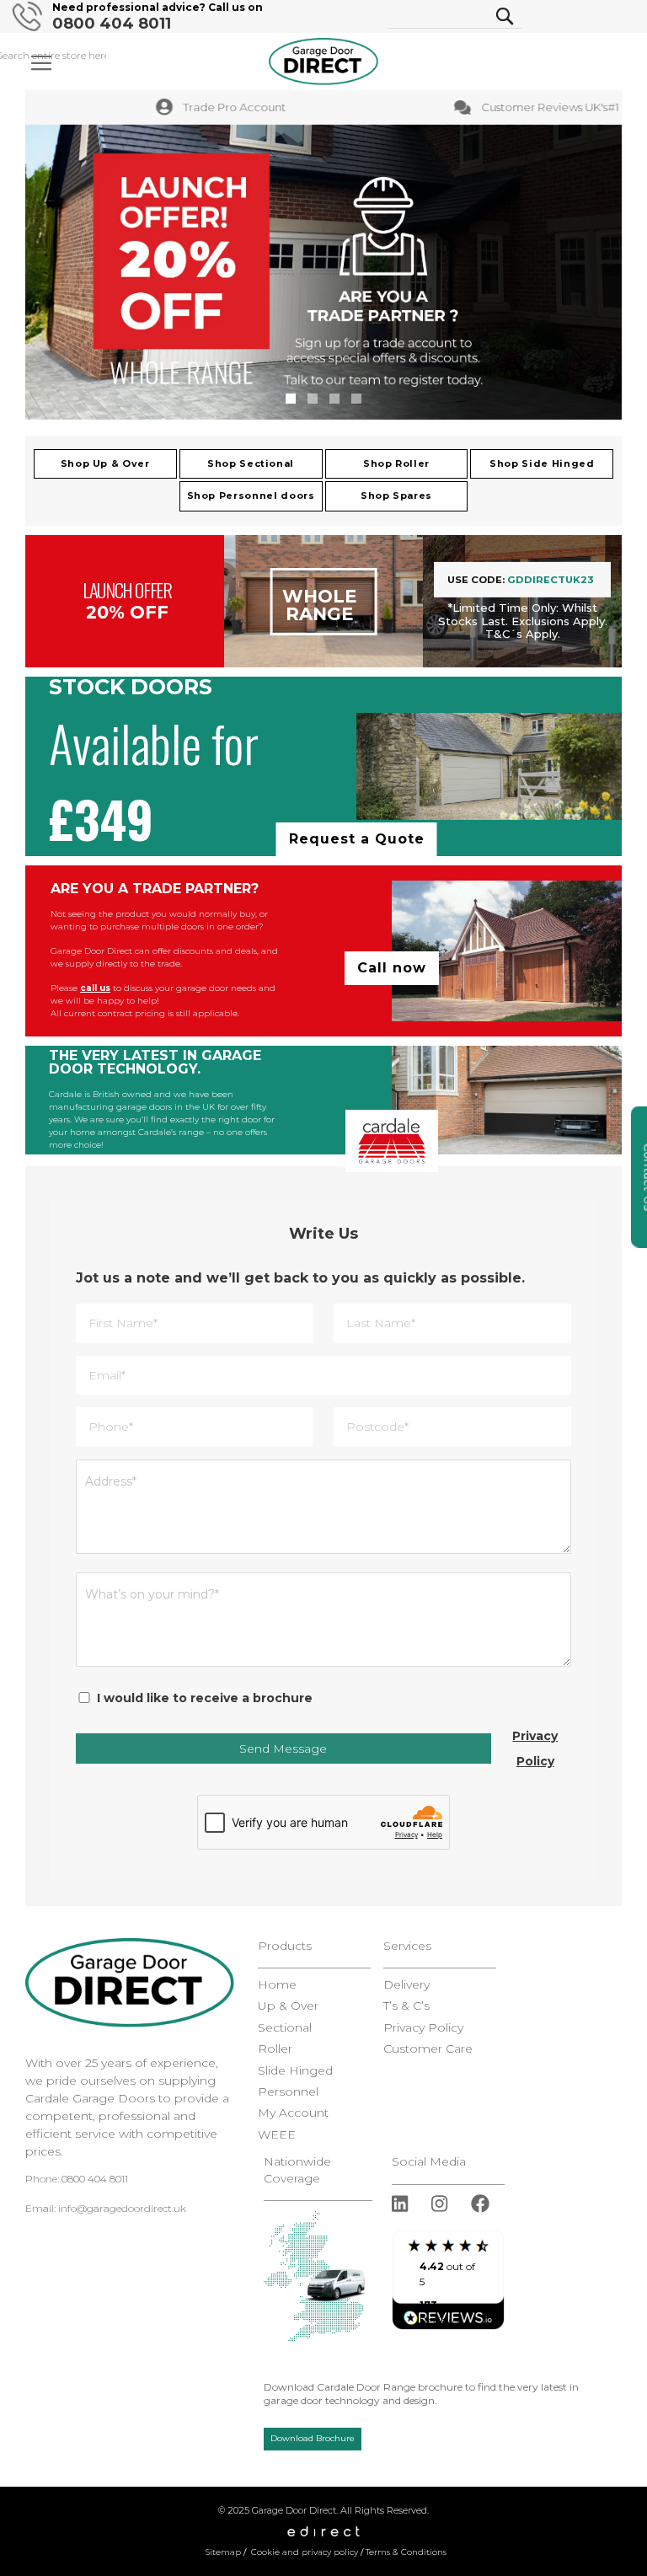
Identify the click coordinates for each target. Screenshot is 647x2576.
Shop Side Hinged (542, 463)
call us (95, 988)
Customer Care (428, 2049)
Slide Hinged (295, 2071)
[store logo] (323, 62)
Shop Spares (396, 495)
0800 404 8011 (112, 24)
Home (277, 1985)
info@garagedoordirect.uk (122, 2208)
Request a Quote (357, 839)
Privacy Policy (535, 1749)
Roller (275, 2049)
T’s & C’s (406, 2006)
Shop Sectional (251, 463)
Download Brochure (313, 2438)
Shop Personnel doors (251, 495)
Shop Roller (396, 463)
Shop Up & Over (105, 463)
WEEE (277, 2135)
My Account (293, 2113)
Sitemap (223, 2552)
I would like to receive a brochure (205, 1698)
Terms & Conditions (406, 2552)
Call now (392, 968)
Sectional (285, 2028)
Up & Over (288, 2006)
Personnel (288, 2092)
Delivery (406, 1985)
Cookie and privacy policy (305, 2552)
